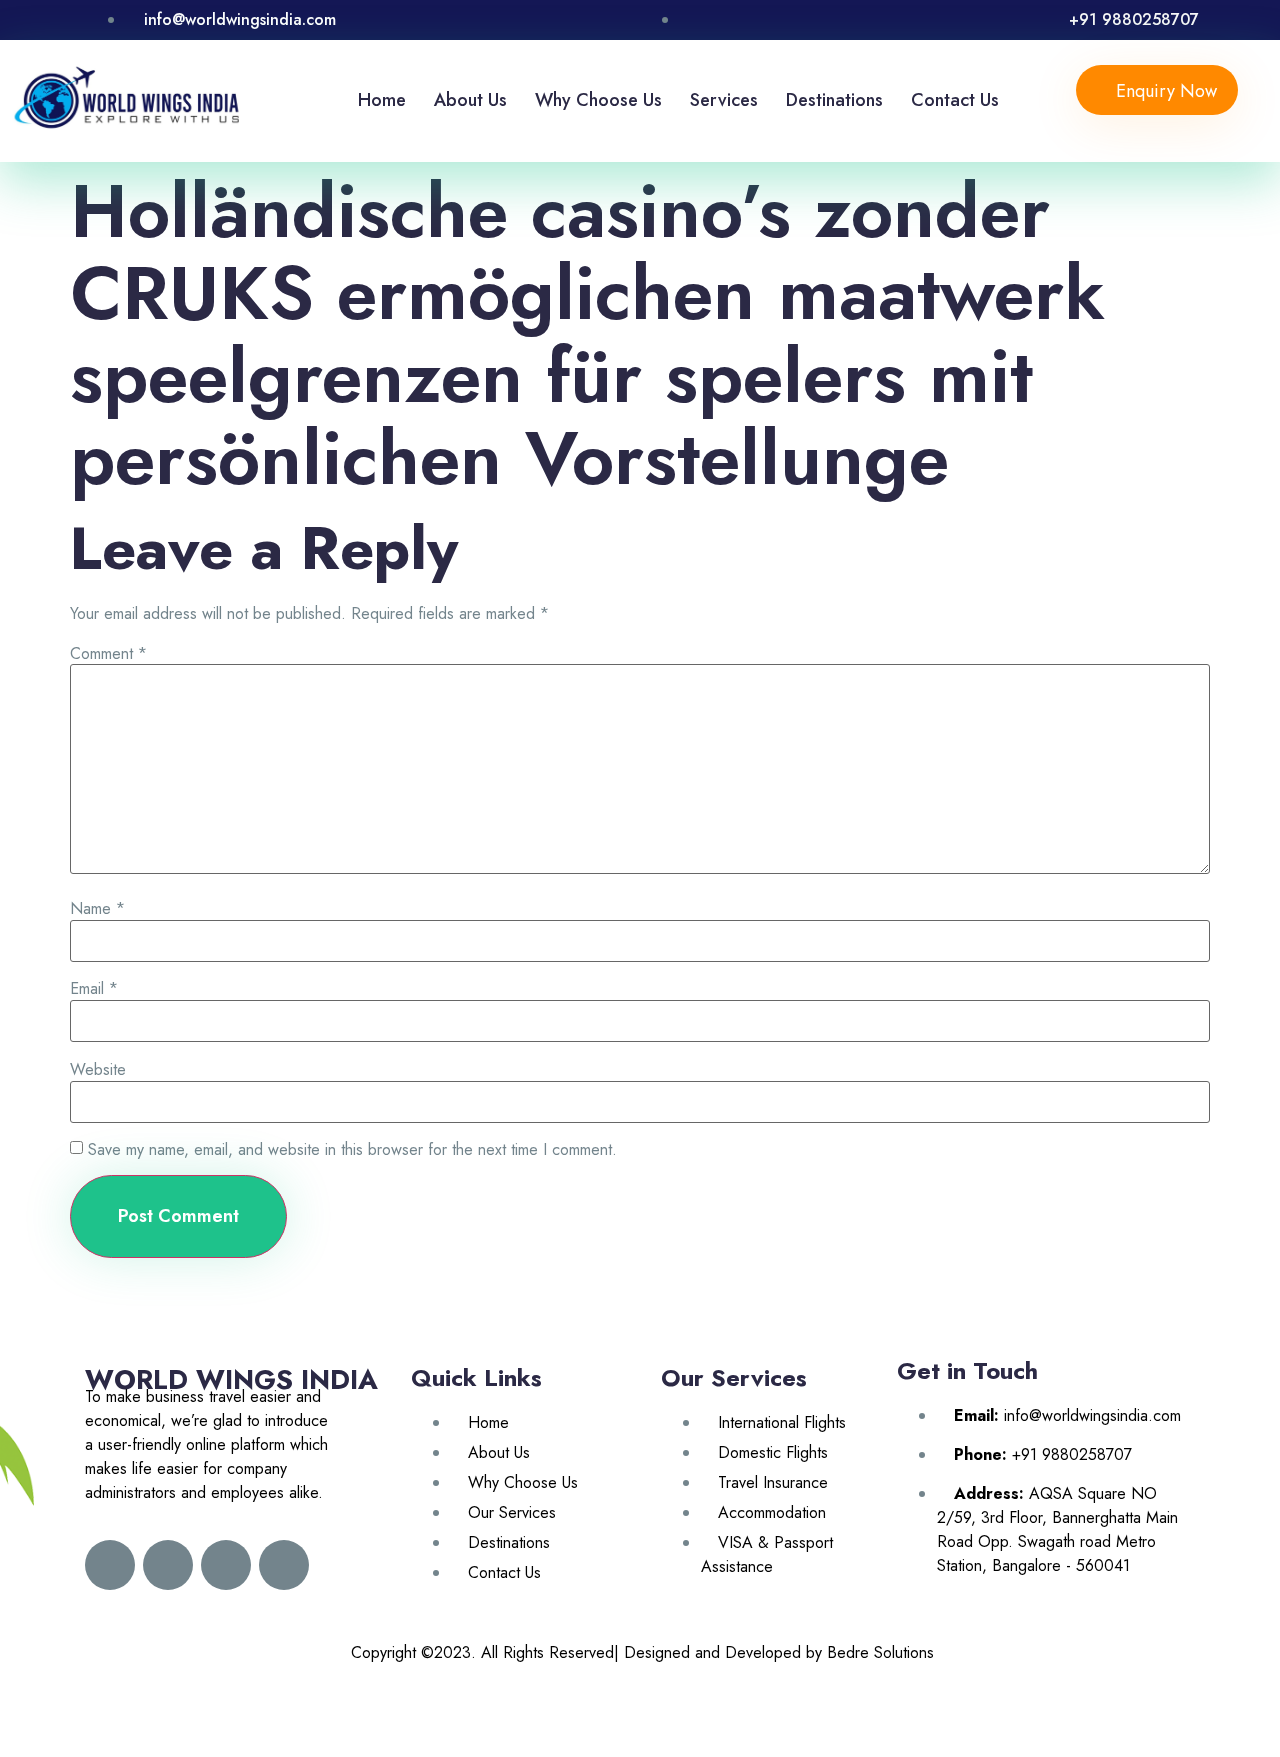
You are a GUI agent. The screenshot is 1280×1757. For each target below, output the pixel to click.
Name (97, 909)
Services (724, 100)
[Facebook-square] (110, 1565)
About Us (470, 100)
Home (382, 100)
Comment (108, 654)
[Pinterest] (284, 1565)
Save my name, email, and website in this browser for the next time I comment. (352, 1150)
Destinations (834, 100)
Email (94, 989)
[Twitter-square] (168, 1565)
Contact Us (955, 100)
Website (98, 1070)
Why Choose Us (598, 100)
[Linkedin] (226, 1565)
